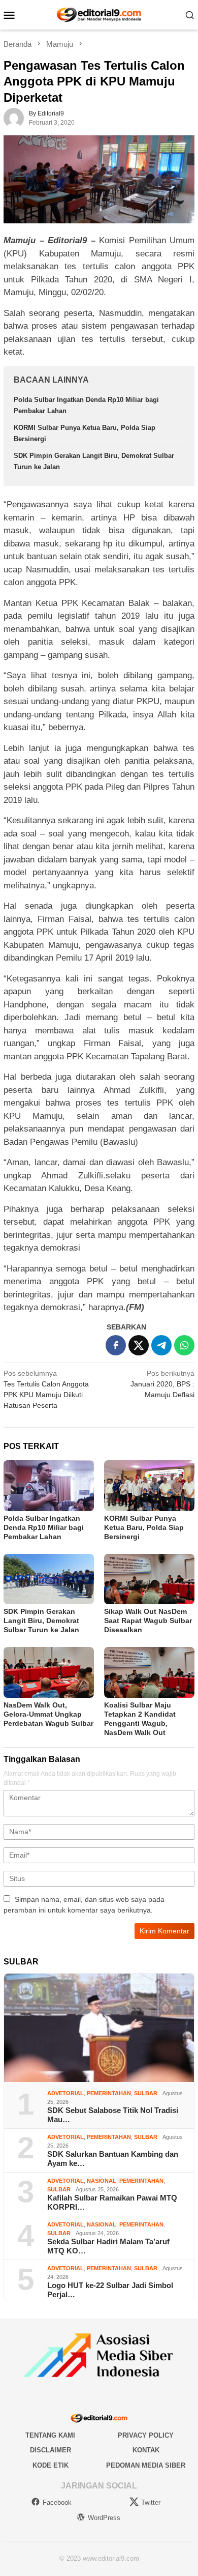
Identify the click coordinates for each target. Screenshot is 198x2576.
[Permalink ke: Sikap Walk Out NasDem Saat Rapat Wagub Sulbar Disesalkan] (149, 1579)
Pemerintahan (109, 2093)
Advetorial (65, 2093)
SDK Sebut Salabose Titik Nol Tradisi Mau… (113, 2115)
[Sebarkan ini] (116, 1345)
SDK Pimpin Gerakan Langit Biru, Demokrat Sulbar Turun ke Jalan (41, 1620)
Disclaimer (51, 2450)
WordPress (104, 2518)
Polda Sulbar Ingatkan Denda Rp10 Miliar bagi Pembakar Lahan (44, 1527)
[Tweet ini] (139, 1345)
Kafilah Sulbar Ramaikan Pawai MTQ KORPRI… (112, 2202)
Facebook (57, 2502)
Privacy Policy (146, 2435)
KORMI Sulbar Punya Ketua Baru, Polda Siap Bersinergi (144, 1527)
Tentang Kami (50, 2435)
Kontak (146, 2450)
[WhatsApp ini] (184, 1345)
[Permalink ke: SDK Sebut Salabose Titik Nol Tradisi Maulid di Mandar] (99, 2028)
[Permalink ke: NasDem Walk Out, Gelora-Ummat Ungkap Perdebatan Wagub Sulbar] (49, 1672)
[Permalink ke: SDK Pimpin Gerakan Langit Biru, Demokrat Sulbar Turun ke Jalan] (49, 1579)
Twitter (151, 2502)
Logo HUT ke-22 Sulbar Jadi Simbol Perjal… (110, 2290)
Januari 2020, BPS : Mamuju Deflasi (162, 1384)
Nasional (102, 2181)
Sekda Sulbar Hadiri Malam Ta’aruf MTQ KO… (108, 2246)
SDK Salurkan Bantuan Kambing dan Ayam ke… (113, 2159)
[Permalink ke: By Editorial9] (14, 118)
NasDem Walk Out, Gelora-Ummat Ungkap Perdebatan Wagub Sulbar (48, 1714)
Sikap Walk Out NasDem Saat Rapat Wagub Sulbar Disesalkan (148, 1620)
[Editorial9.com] (99, 14)
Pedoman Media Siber (146, 2465)
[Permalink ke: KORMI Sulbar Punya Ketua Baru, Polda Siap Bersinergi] (149, 1486)
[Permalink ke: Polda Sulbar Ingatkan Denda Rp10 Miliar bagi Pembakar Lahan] (49, 1486)
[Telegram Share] (161, 1345)
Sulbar (146, 2093)
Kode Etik (51, 2465)
